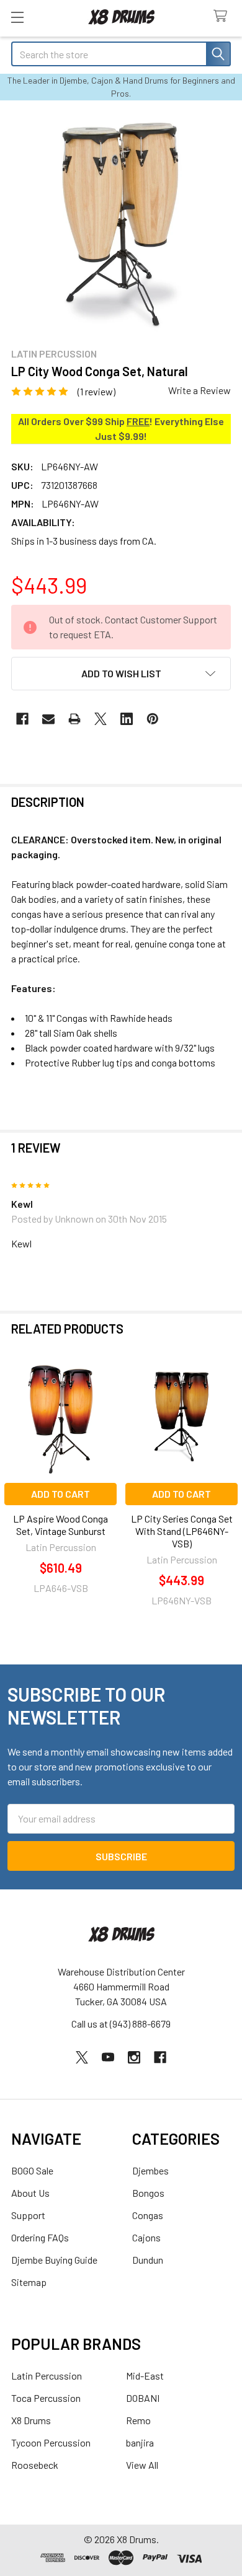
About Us (30, 2193)
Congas (148, 2215)
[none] (121, 223)
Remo (138, 2420)
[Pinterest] (153, 719)
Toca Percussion (46, 2398)
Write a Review (199, 390)
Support (28, 2215)
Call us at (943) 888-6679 (121, 2024)
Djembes (150, 2170)
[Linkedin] (127, 719)
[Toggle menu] (17, 17)
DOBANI (143, 2398)
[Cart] (223, 16)
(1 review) (96, 391)
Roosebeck (35, 2465)
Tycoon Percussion (51, 2442)
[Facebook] (22, 719)
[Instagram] (134, 2057)
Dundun (148, 2260)
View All (142, 2465)
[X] (101, 719)
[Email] (48, 719)
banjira (140, 2442)
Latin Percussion (47, 2376)
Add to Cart (60, 1494)
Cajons (146, 2237)
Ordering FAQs (40, 2237)
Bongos (148, 2193)
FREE (138, 421)
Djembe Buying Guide (54, 2260)
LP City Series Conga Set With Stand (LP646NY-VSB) (182, 1531)
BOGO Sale (32, 2170)
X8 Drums (31, 2420)
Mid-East (145, 2376)
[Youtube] (108, 2057)
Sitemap (29, 2282)
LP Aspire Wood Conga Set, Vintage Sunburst (60, 1525)
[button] (121, 674)
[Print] (74, 719)
